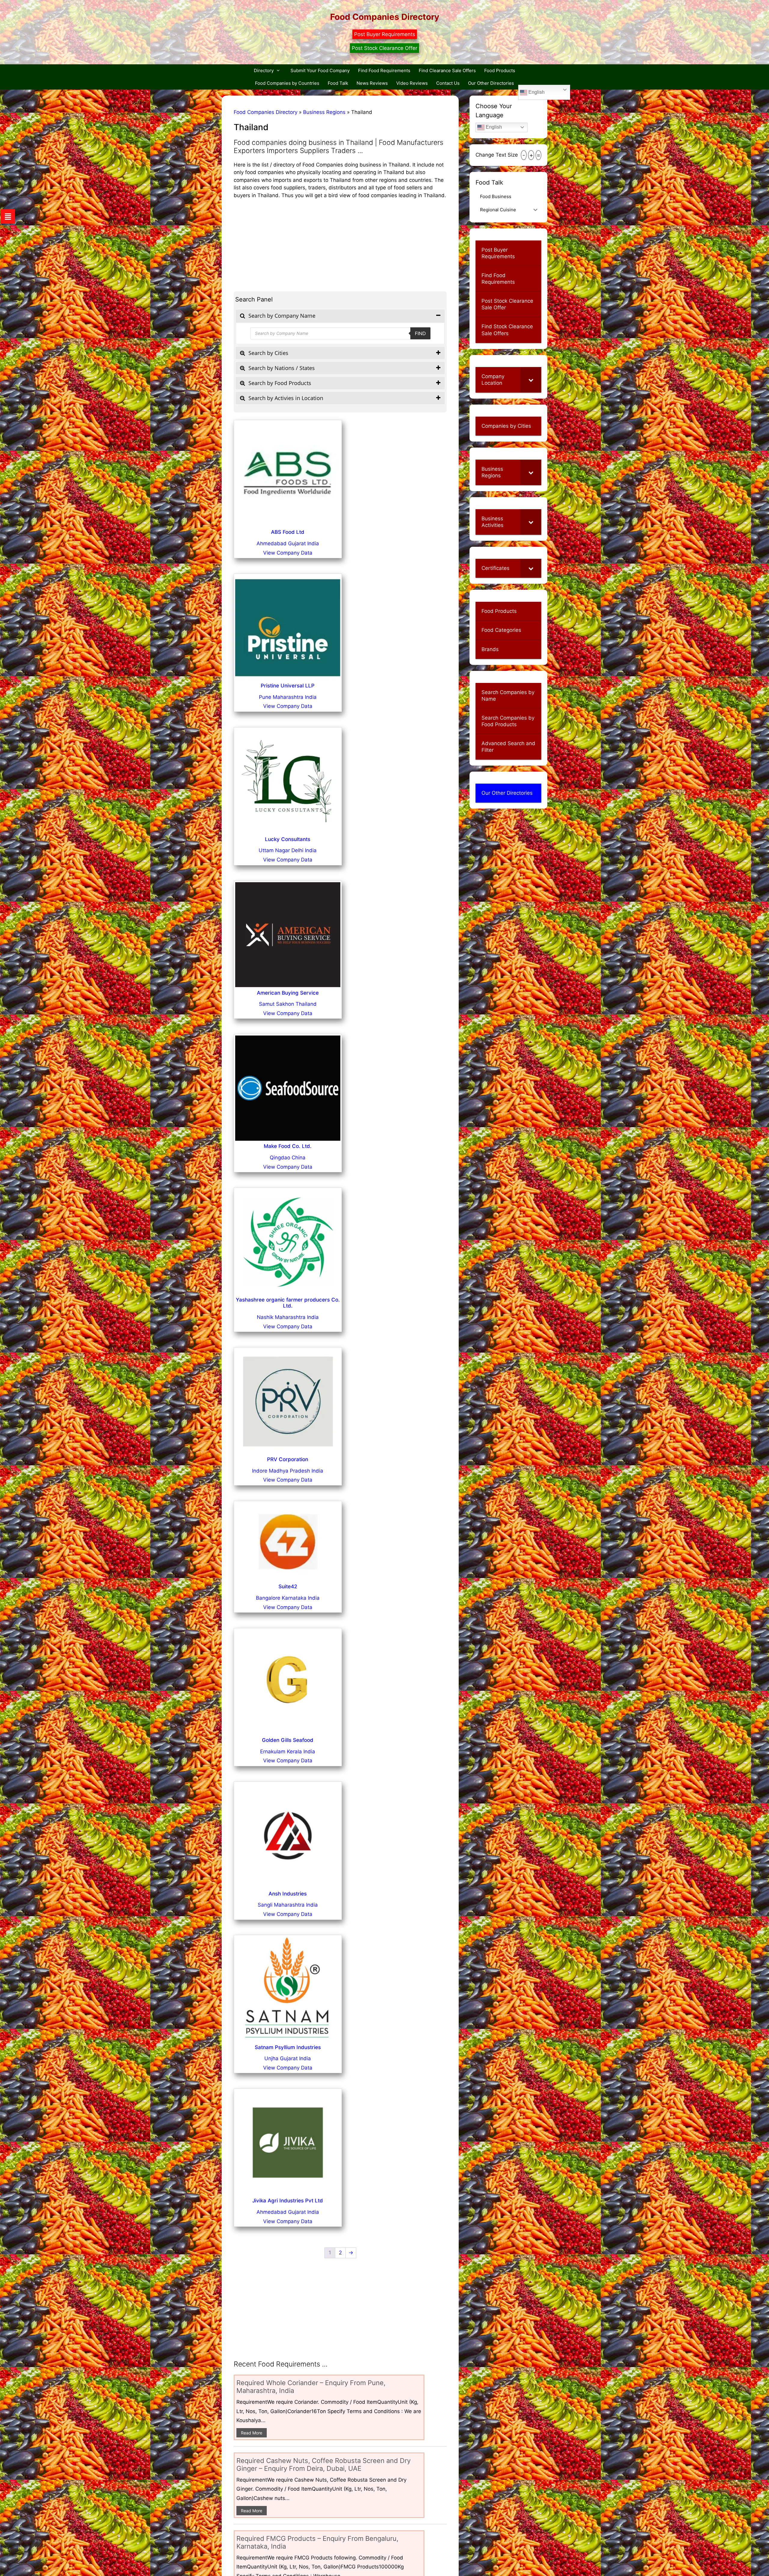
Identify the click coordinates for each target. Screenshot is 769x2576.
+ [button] (531, 155)
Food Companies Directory (385, 17)
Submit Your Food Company (320, 70)
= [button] (538, 155)
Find (420, 333)
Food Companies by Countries (287, 83)
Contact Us (448, 83)
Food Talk (338, 83)
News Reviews (372, 83)
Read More (252, 2433)
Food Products (500, 70)
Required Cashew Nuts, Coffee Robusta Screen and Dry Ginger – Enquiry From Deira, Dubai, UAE (324, 2464)
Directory (264, 70)
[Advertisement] (340, 241)
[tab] (340, 316)
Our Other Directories (491, 83)
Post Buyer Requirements (385, 34)
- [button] (524, 155)
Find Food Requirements (384, 70)
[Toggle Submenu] (531, 380)
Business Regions (324, 112)
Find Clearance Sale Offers (447, 70)
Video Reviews (412, 83)
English (536, 92)
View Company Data (288, 553)
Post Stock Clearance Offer (384, 48)
